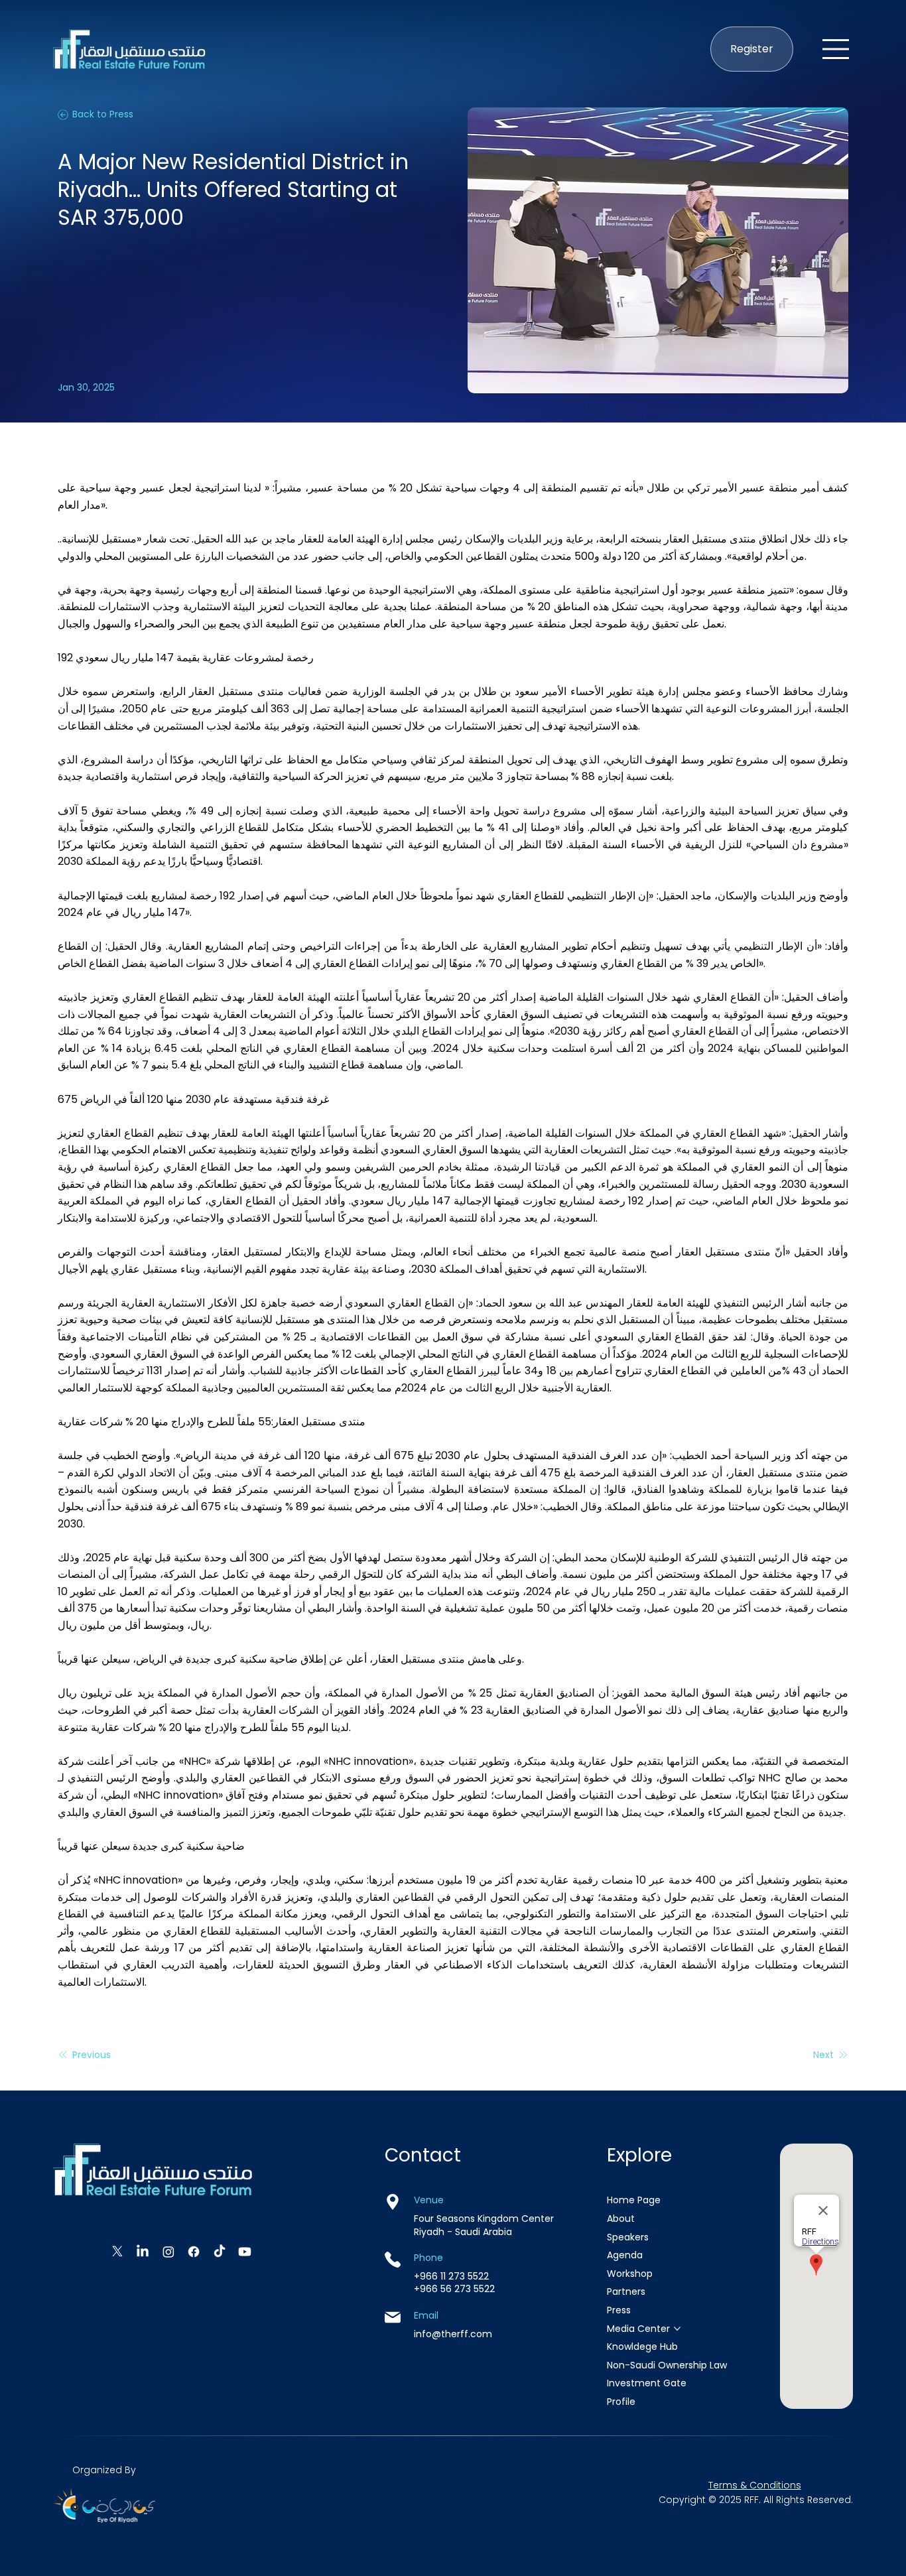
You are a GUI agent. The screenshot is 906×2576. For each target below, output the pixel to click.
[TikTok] (220, 2252)
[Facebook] (194, 2252)
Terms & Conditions (755, 2485)
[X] (117, 2252)
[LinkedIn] (143, 2252)
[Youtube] (245, 2252)
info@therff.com (453, 2334)
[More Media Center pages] (677, 2329)
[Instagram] (168, 2252)
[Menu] (836, 49)
